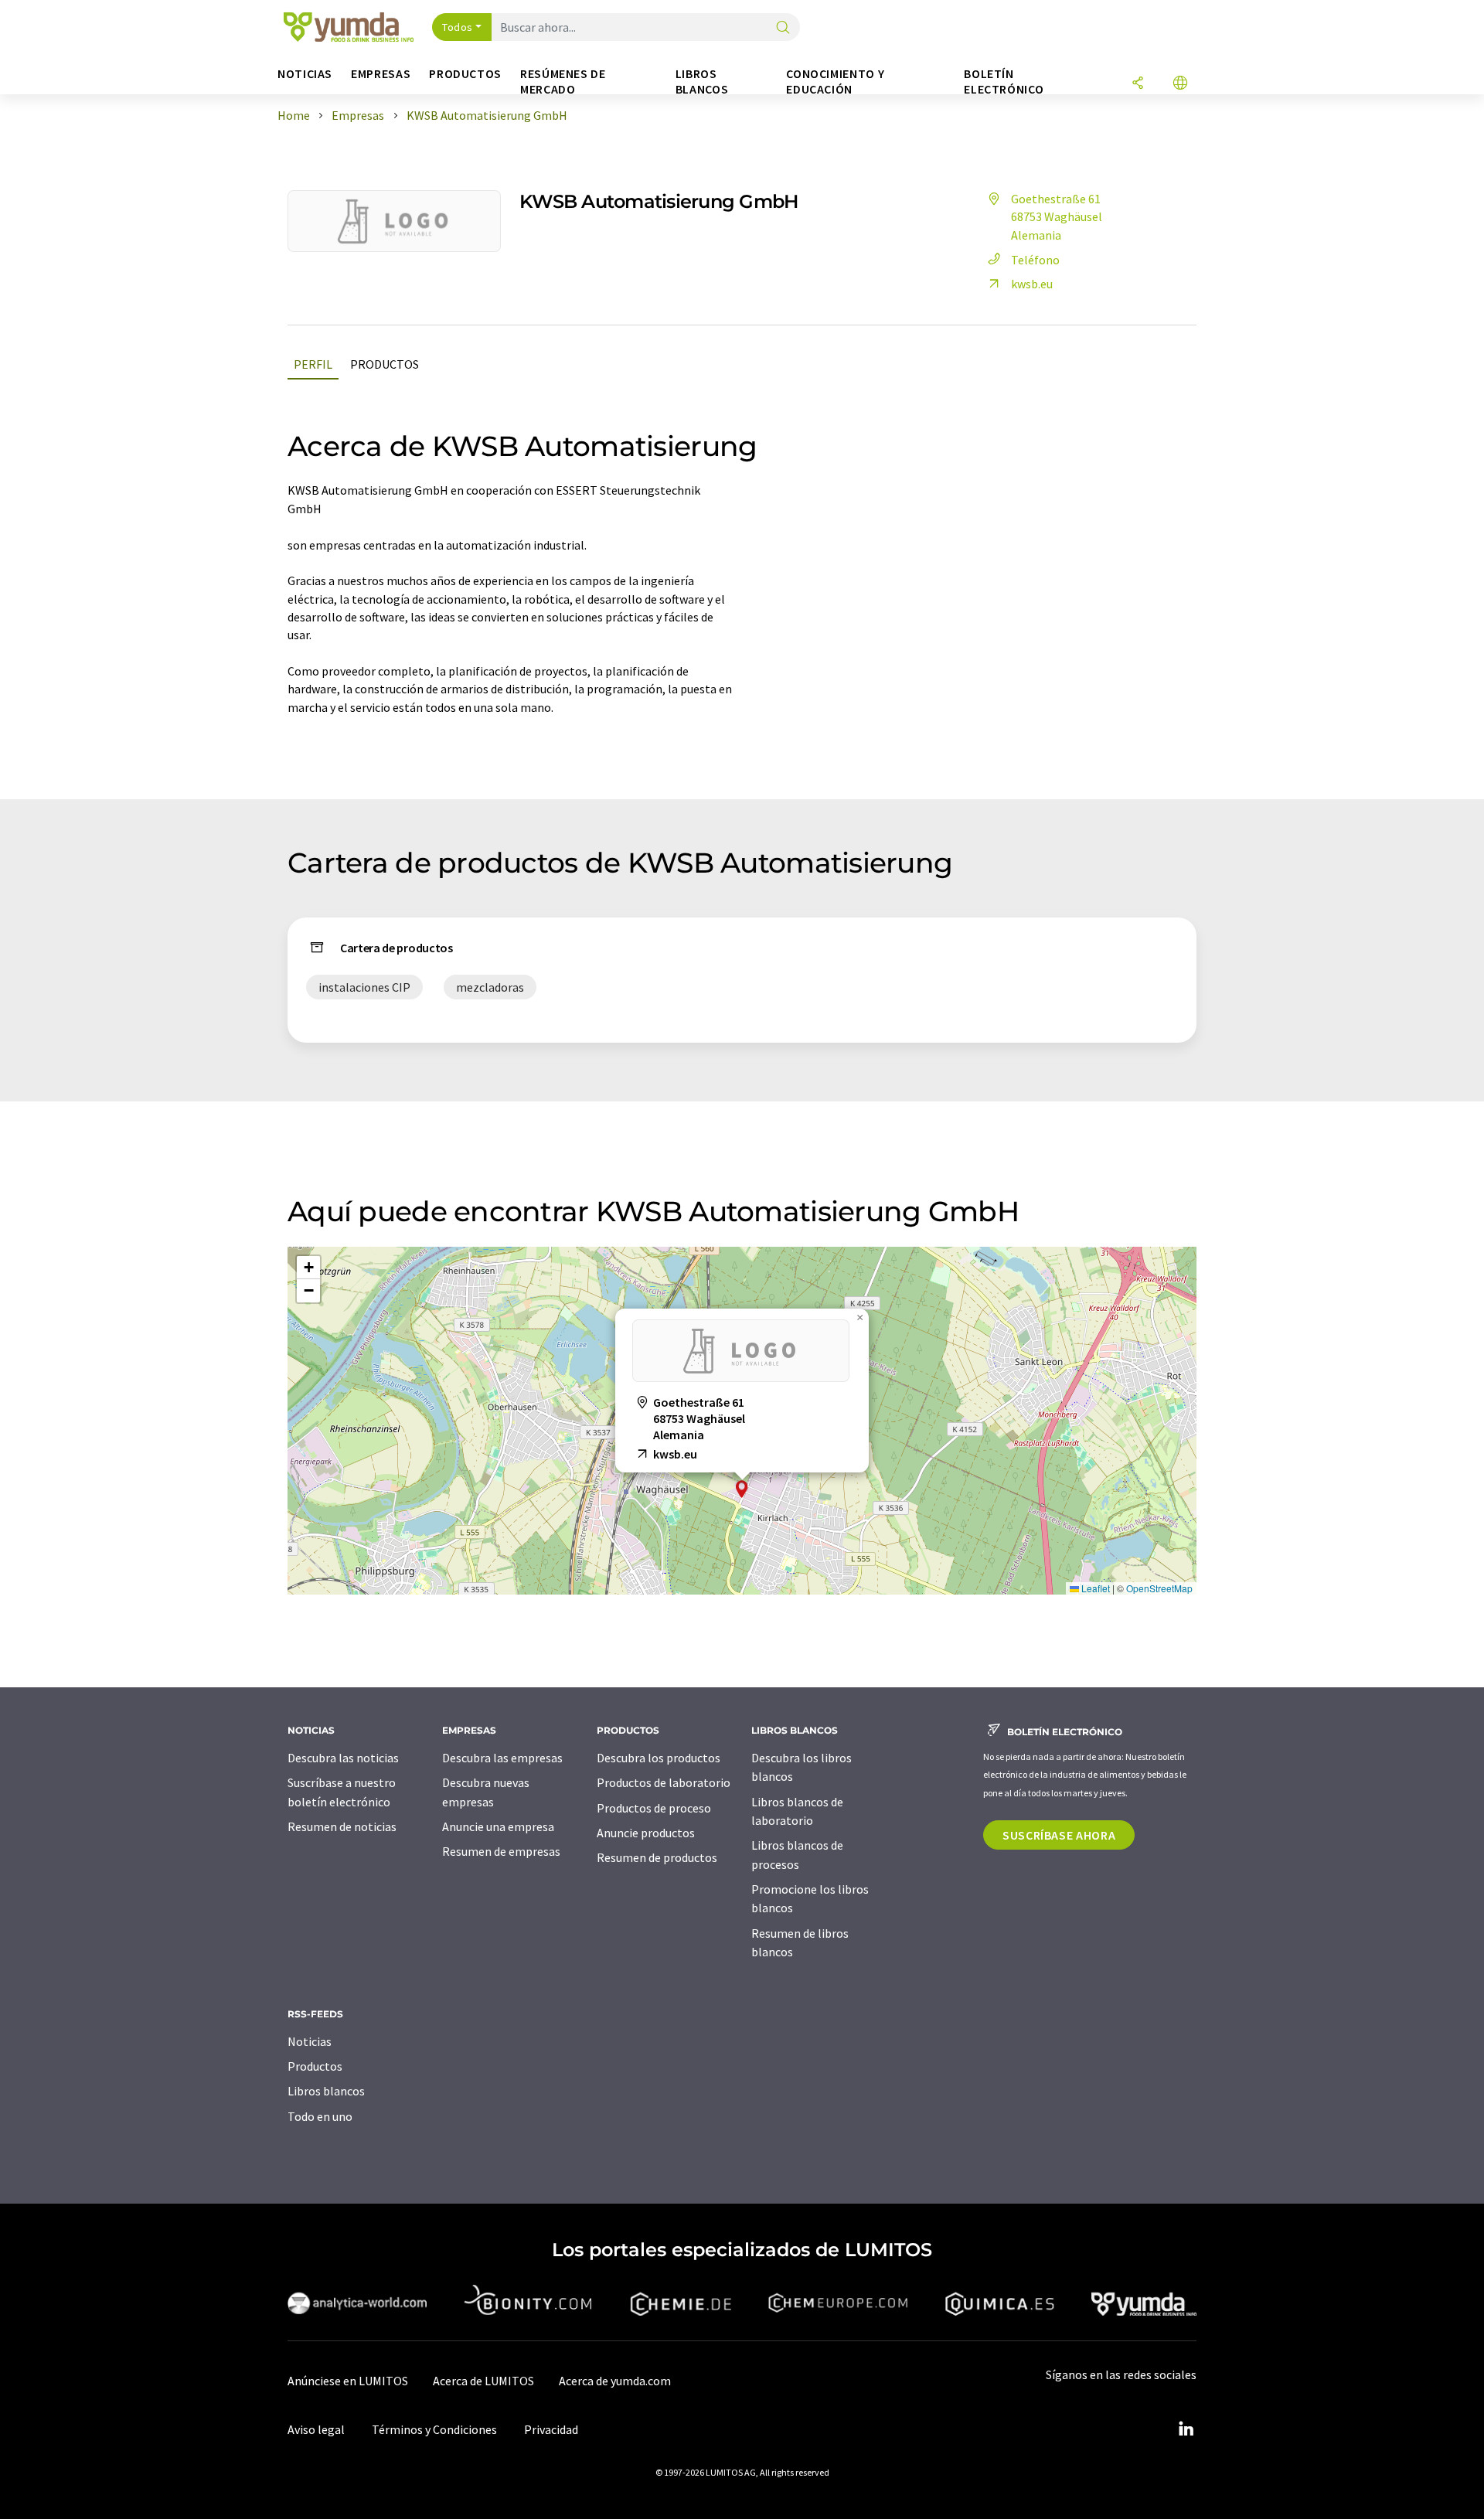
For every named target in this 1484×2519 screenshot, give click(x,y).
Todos (458, 27)
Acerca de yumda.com (615, 2381)
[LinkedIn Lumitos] (1186, 2429)
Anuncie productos (646, 1833)
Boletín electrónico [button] (1004, 82)
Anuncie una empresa (498, 1826)
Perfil (313, 364)
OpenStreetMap (1159, 1588)
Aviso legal (316, 2429)
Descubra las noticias (343, 1758)
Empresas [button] (381, 74)
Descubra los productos (659, 1758)
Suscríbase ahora (1059, 1835)
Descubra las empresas (502, 1758)
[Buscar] (783, 28)
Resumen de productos (657, 1857)
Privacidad (551, 2429)
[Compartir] (1138, 84)
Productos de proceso (654, 1808)
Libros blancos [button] (702, 82)
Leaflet (1094, 1588)
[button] (742, 1489)
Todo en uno (320, 2116)
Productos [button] (465, 74)
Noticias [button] (305, 74)
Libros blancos (326, 2091)
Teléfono (1035, 260)
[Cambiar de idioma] (1180, 84)
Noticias (310, 2041)
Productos (385, 364)
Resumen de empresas (501, 1851)
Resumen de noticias (342, 1826)
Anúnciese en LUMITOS (348, 2381)
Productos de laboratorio (664, 1782)
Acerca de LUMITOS (483, 2381)
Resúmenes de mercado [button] (563, 82)
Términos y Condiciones (434, 2429)
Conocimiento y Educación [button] (835, 82)
